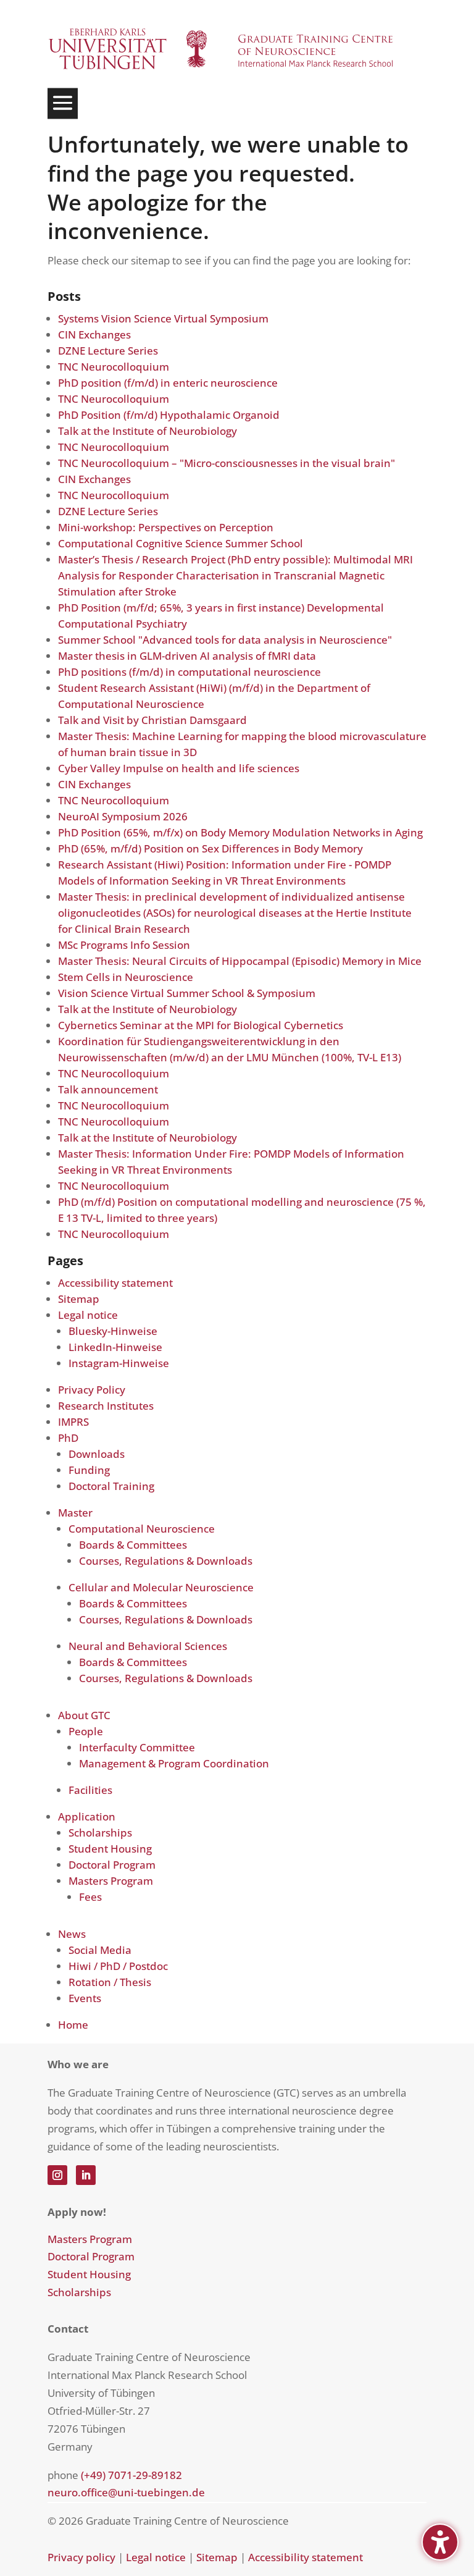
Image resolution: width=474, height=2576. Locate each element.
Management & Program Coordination (174, 1763)
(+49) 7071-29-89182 (131, 2475)
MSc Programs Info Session (124, 945)
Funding (89, 1470)
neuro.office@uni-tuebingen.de (126, 2492)
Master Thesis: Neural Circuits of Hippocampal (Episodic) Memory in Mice (240, 961)
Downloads (97, 1454)
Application (87, 1816)
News (72, 1934)
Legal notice (88, 1315)
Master (75, 1513)
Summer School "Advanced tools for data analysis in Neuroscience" (225, 640)
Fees (90, 1897)
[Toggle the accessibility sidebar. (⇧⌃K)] (440, 2542)
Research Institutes (106, 1406)
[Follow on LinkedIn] (86, 2175)
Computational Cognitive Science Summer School (181, 543)
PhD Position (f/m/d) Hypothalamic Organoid (169, 415)
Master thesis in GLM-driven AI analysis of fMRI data (187, 656)
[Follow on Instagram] (57, 2175)
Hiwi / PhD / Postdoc (118, 1966)
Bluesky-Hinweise (113, 1331)
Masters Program (111, 1881)
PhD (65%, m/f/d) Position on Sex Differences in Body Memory (210, 848)
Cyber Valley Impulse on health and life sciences (179, 768)
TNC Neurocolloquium (114, 367)
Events (85, 1998)
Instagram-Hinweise (119, 1363)
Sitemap (79, 1299)
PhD (68, 1438)
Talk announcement (108, 1089)
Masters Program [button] (90, 2239)
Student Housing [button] (89, 2274)
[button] (63, 104)
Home (73, 2025)
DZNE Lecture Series (108, 351)
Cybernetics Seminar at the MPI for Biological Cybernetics (201, 1025)
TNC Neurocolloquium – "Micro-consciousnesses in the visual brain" (227, 463)
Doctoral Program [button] (91, 2256)
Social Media (100, 1950)
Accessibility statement (115, 1283)
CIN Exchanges (94, 335)
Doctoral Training (111, 1486)
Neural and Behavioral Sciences (148, 1646)
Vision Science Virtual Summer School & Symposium (187, 993)
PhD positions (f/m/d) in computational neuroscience (189, 672)
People (86, 1731)
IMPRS (73, 1422)
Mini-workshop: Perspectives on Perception (166, 527)
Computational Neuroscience (142, 1529)
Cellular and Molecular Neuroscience (161, 1587)
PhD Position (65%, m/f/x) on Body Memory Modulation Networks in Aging (240, 832)
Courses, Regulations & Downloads (166, 1561)
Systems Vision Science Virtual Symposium (163, 318)
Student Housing (110, 1849)
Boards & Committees (133, 1545)
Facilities (90, 1790)
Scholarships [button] (79, 2292)
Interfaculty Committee (137, 1747)
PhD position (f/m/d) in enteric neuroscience (168, 383)
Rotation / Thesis (110, 1982)
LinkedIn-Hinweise (115, 1347)
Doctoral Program (112, 1865)
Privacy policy (81, 2557)
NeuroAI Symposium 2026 (123, 816)
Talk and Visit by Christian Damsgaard (152, 720)
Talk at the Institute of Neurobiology (148, 431)
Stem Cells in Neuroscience (126, 977)
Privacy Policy (92, 1390)
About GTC (84, 1715)
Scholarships (100, 1833)
